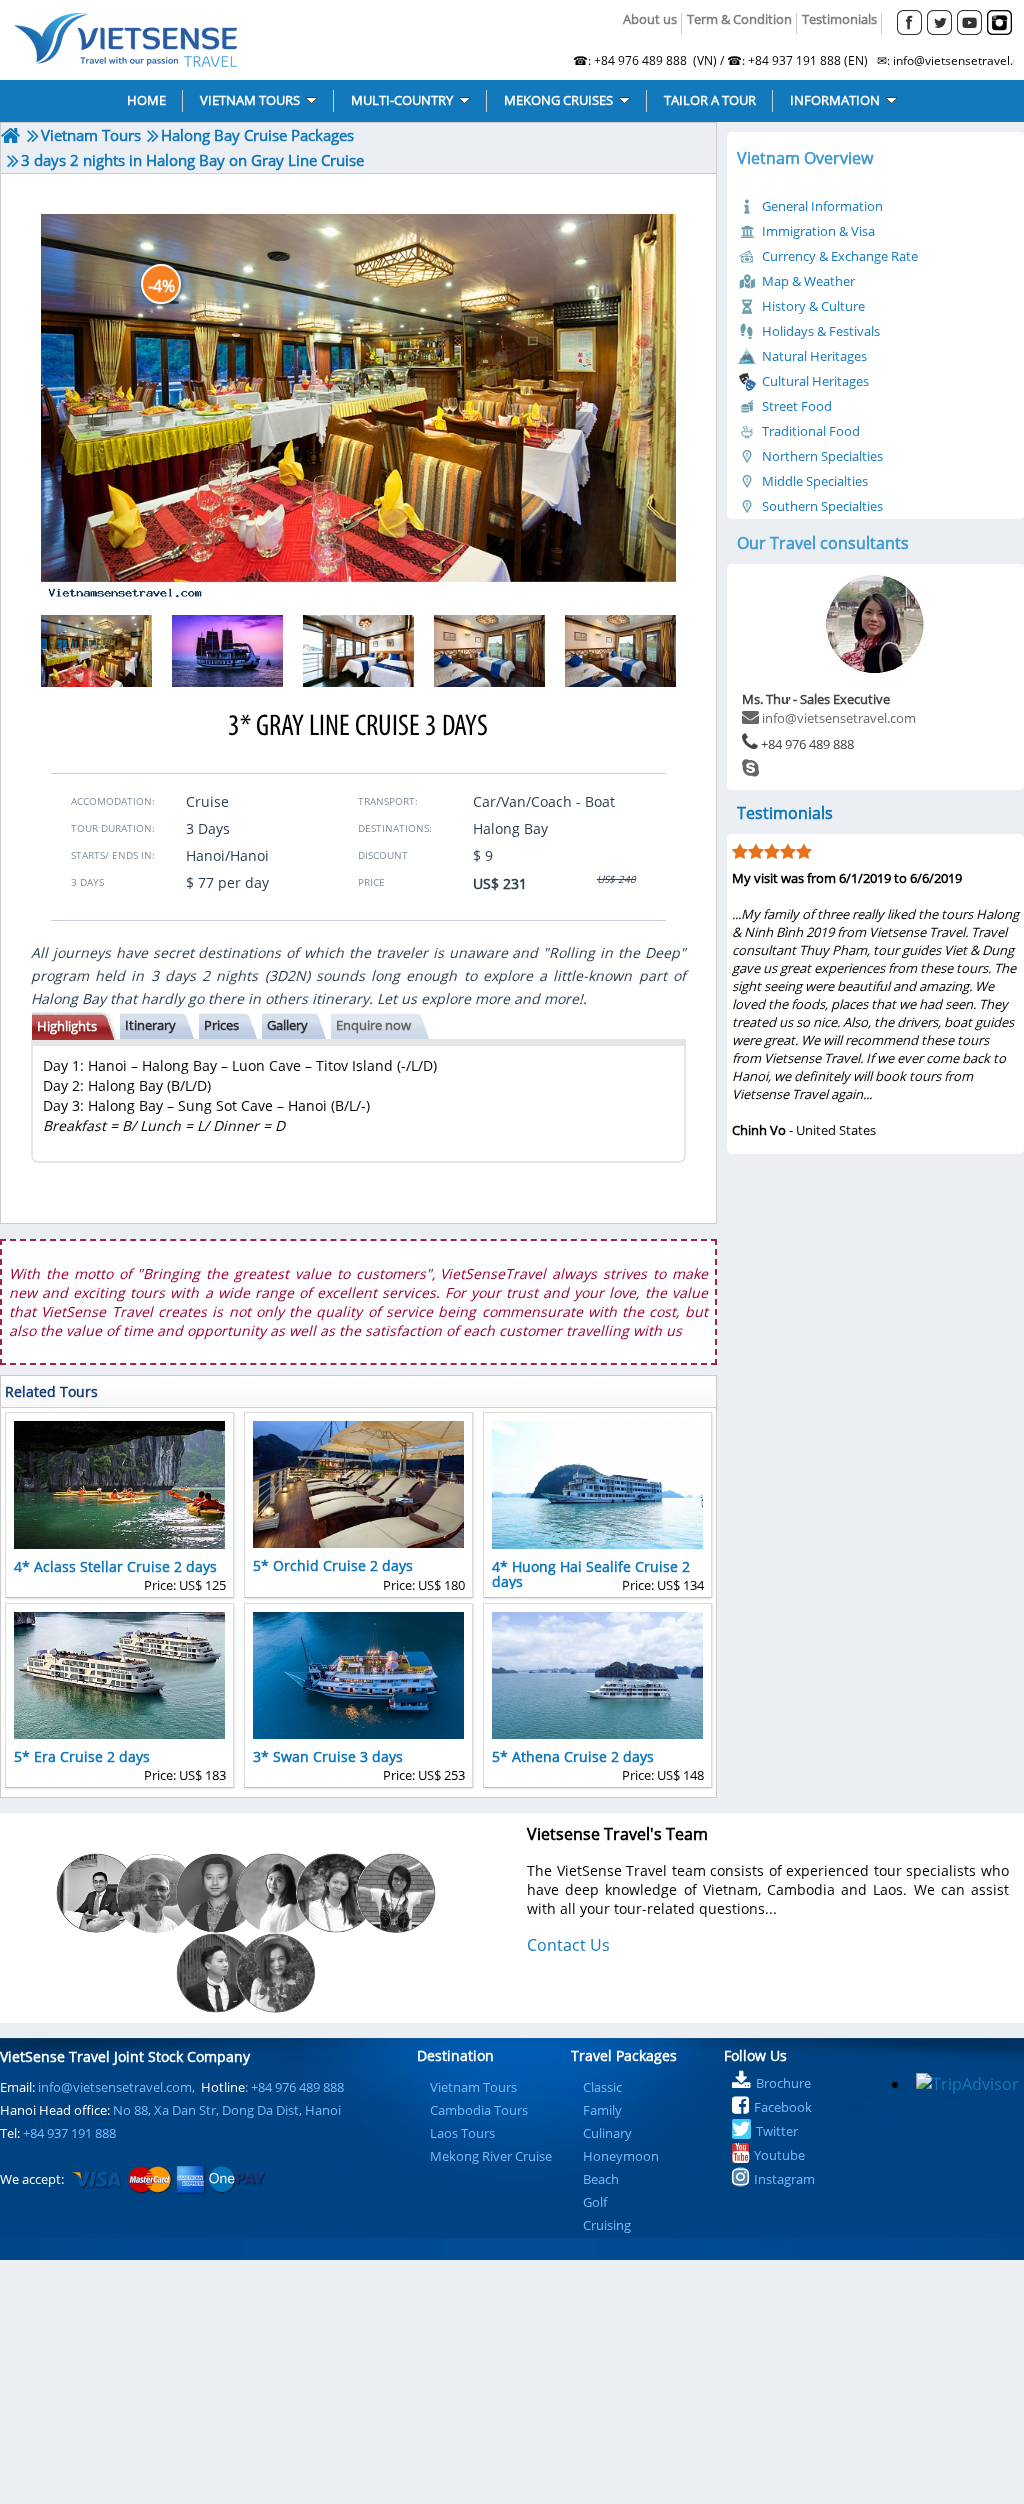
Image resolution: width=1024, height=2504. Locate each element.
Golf (595, 2202)
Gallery (287, 1025)
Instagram (784, 2179)
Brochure (783, 2083)
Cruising (607, 2225)
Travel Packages (624, 2055)
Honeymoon (621, 2156)
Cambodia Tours (479, 2110)
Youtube (779, 2155)
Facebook (783, 2107)
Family (602, 2110)
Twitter (777, 2131)
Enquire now (373, 1025)
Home (252, 40)
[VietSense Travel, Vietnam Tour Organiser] (11, 135)
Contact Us (568, 1945)
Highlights (67, 1026)
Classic (602, 2087)
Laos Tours (462, 2133)
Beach (601, 2179)
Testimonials (839, 19)
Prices (221, 1025)
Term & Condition (739, 19)
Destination (455, 2055)
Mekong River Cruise (491, 2156)
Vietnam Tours (473, 2087)
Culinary (607, 2133)
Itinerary (150, 1025)
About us (650, 19)
